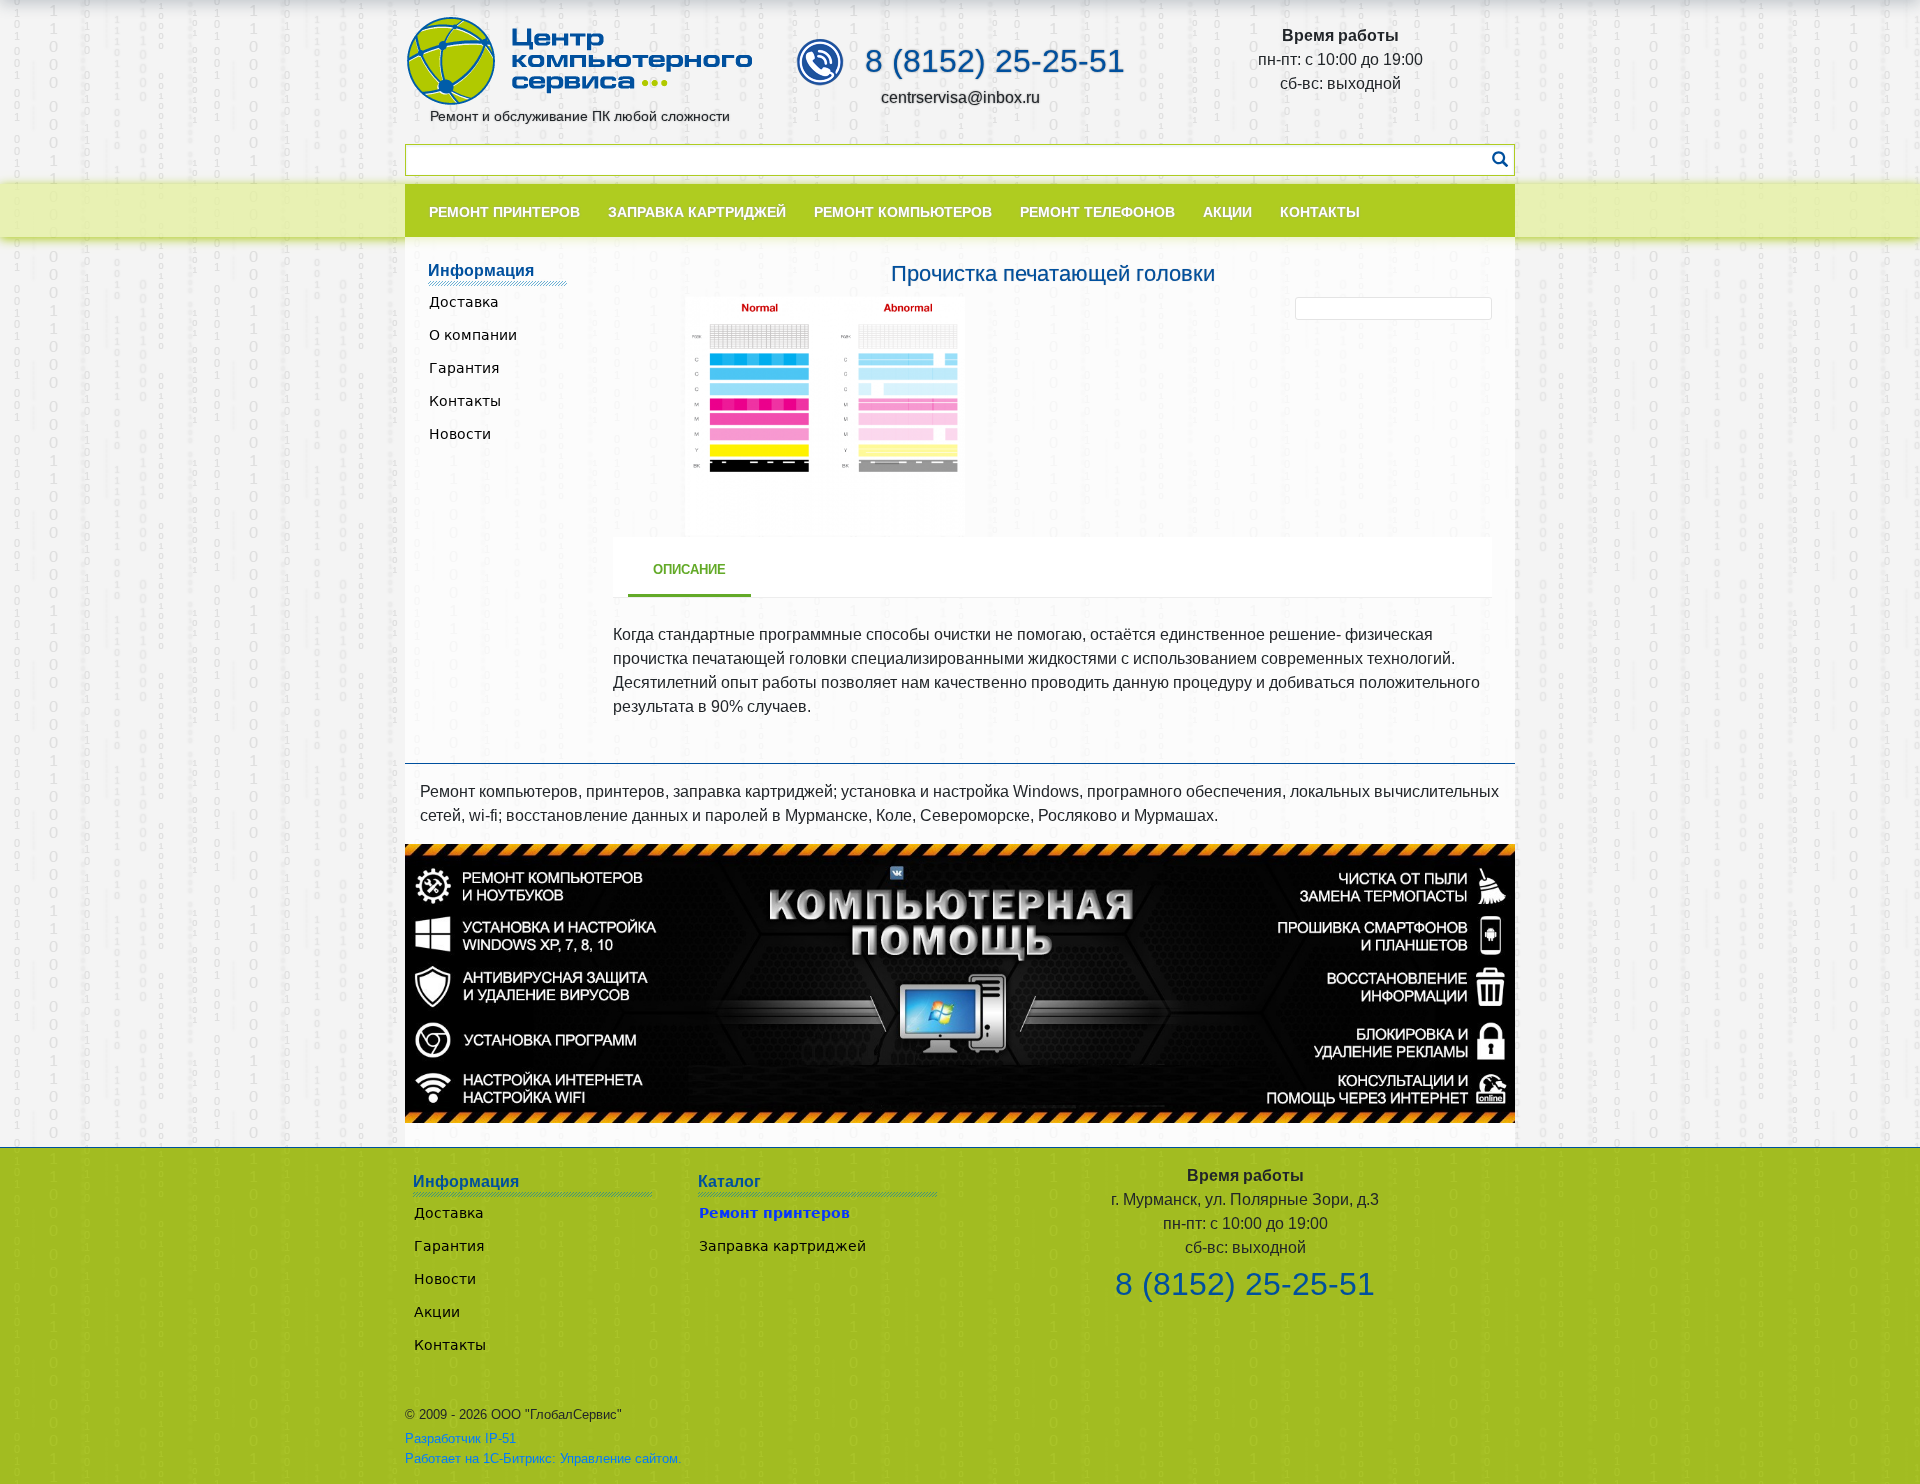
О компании (473, 335)
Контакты (465, 401)
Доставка (464, 302)
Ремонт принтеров (774, 1213)
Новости (460, 434)
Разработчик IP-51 (460, 1438)
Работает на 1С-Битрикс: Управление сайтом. (543, 1458)
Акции (437, 1312)
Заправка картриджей (782, 1246)
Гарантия (464, 368)
